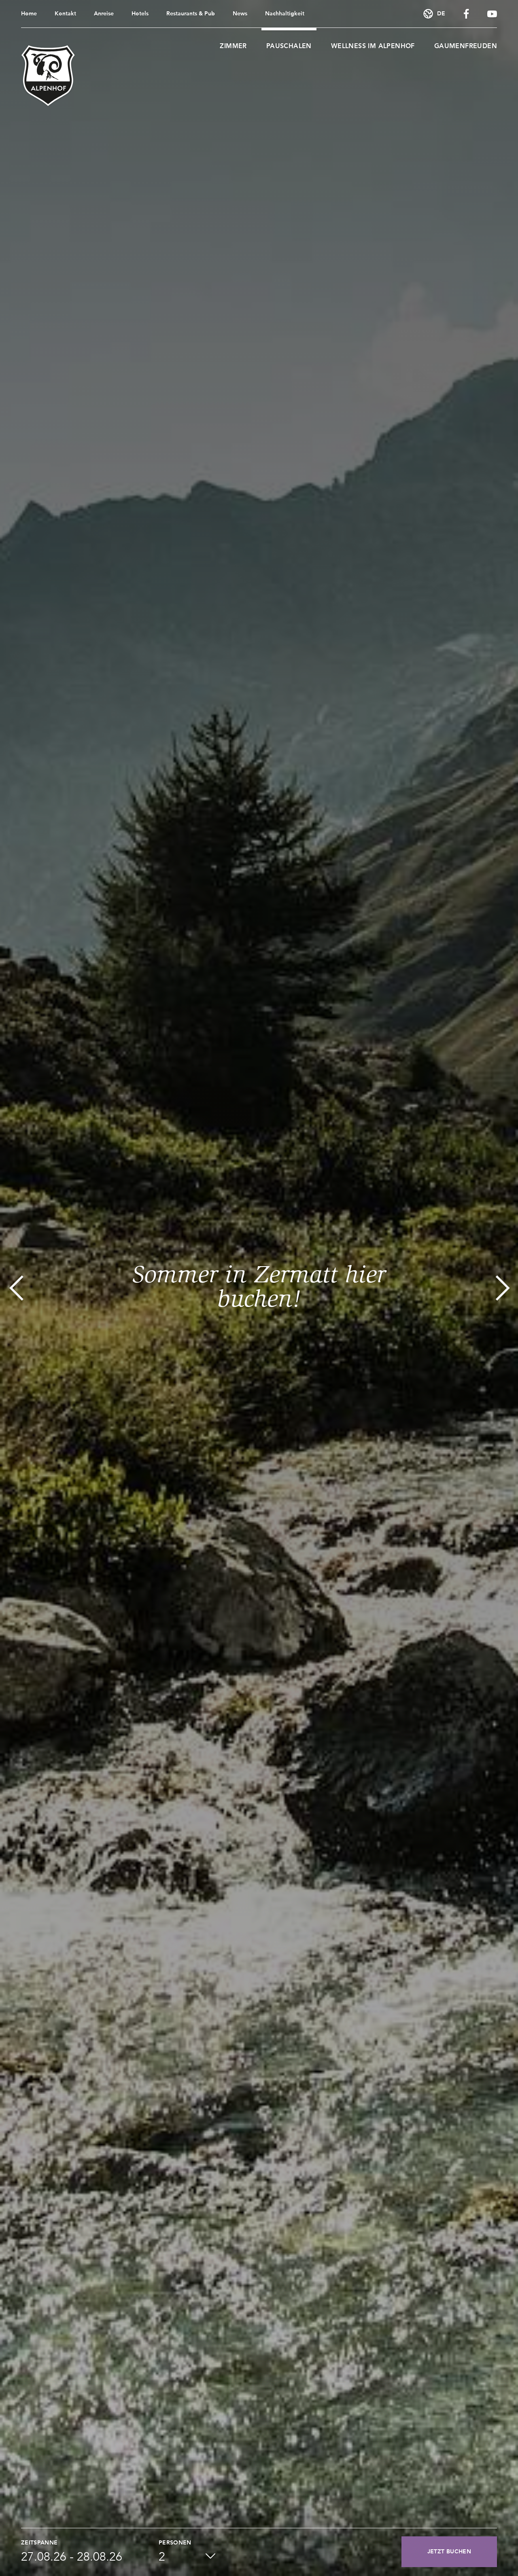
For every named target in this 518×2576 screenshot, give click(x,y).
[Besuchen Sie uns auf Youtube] (492, 14)
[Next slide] (502, 1288)
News (240, 14)
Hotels (140, 14)
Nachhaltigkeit (285, 14)
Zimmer (233, 47)
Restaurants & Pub (191, 14)
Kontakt (65, 14)
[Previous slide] (16, 1288)
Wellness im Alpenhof (373, 47)
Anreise (104, 14)
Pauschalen (289, 47)
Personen (175, 2543)
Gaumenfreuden (466, 47)
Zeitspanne (39, 2543)
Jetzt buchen (449, 2552)
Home (29, 14)
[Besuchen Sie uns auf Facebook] (466, 14)
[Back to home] (48, 76)
